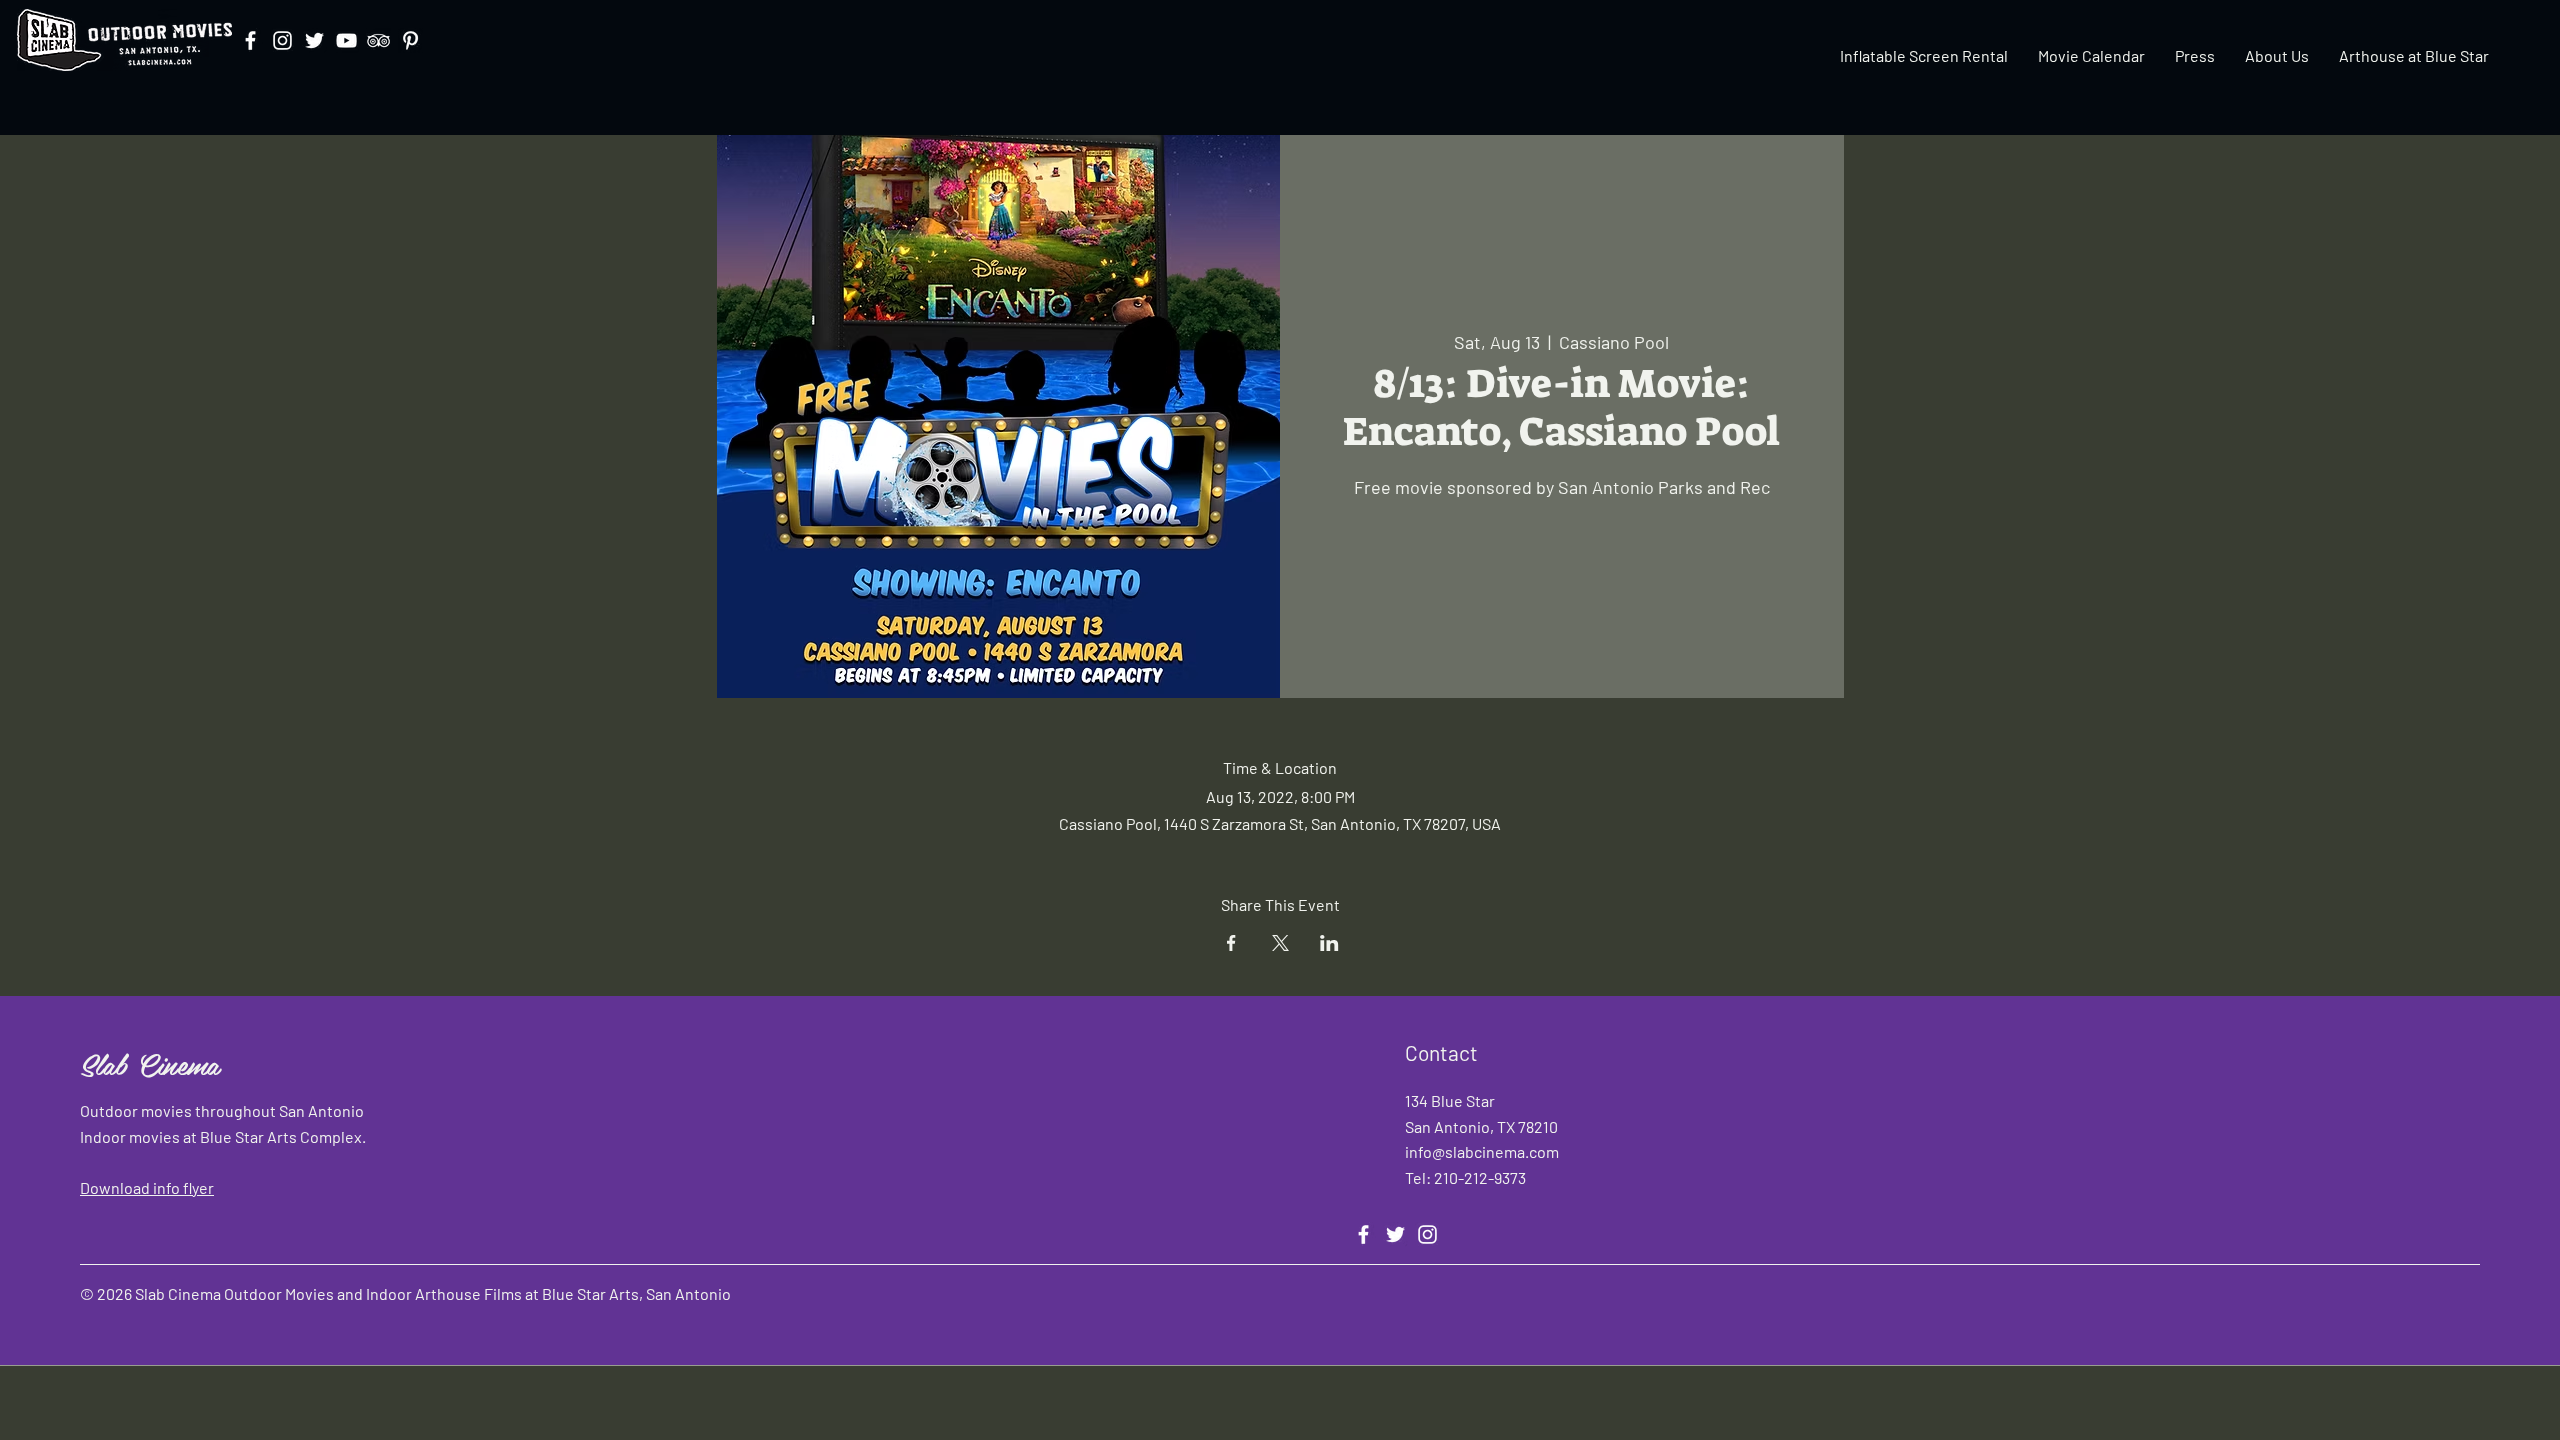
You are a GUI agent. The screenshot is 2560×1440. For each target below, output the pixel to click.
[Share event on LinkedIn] (1329, 943)
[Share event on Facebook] (1231, 943)
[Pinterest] (410, 40)
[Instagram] (282, 40)
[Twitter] (314, 40)
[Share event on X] (1280, 943)
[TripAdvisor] (378, 40)
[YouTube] (346, 40)
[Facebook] (250, 40)
